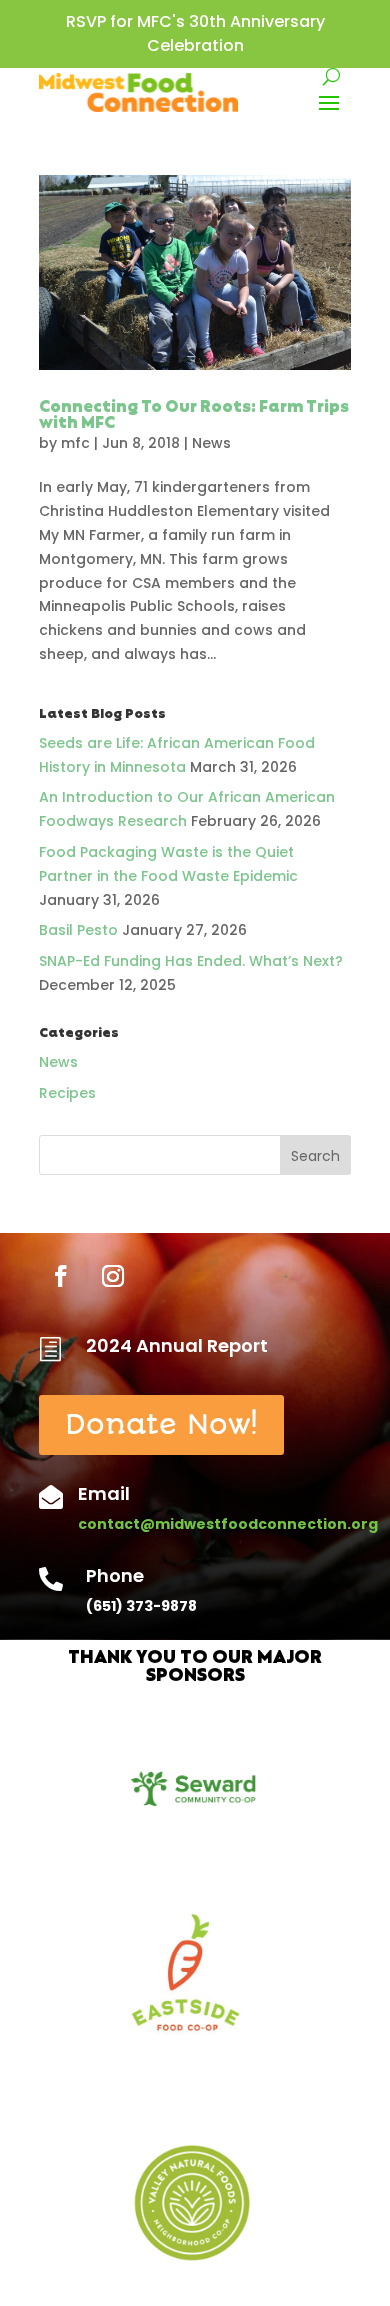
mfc (75, 443)
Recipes (67, 1093)
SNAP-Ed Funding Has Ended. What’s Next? (191, 961)
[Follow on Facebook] (61, 1276)
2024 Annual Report (177, 1345)
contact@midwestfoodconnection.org (228, 1524)
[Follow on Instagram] (113, 1276)
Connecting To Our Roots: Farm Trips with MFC (194, 416)
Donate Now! (161, 1424)
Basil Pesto (78, 930)
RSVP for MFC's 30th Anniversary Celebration (195, 33)
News (211, 443)
